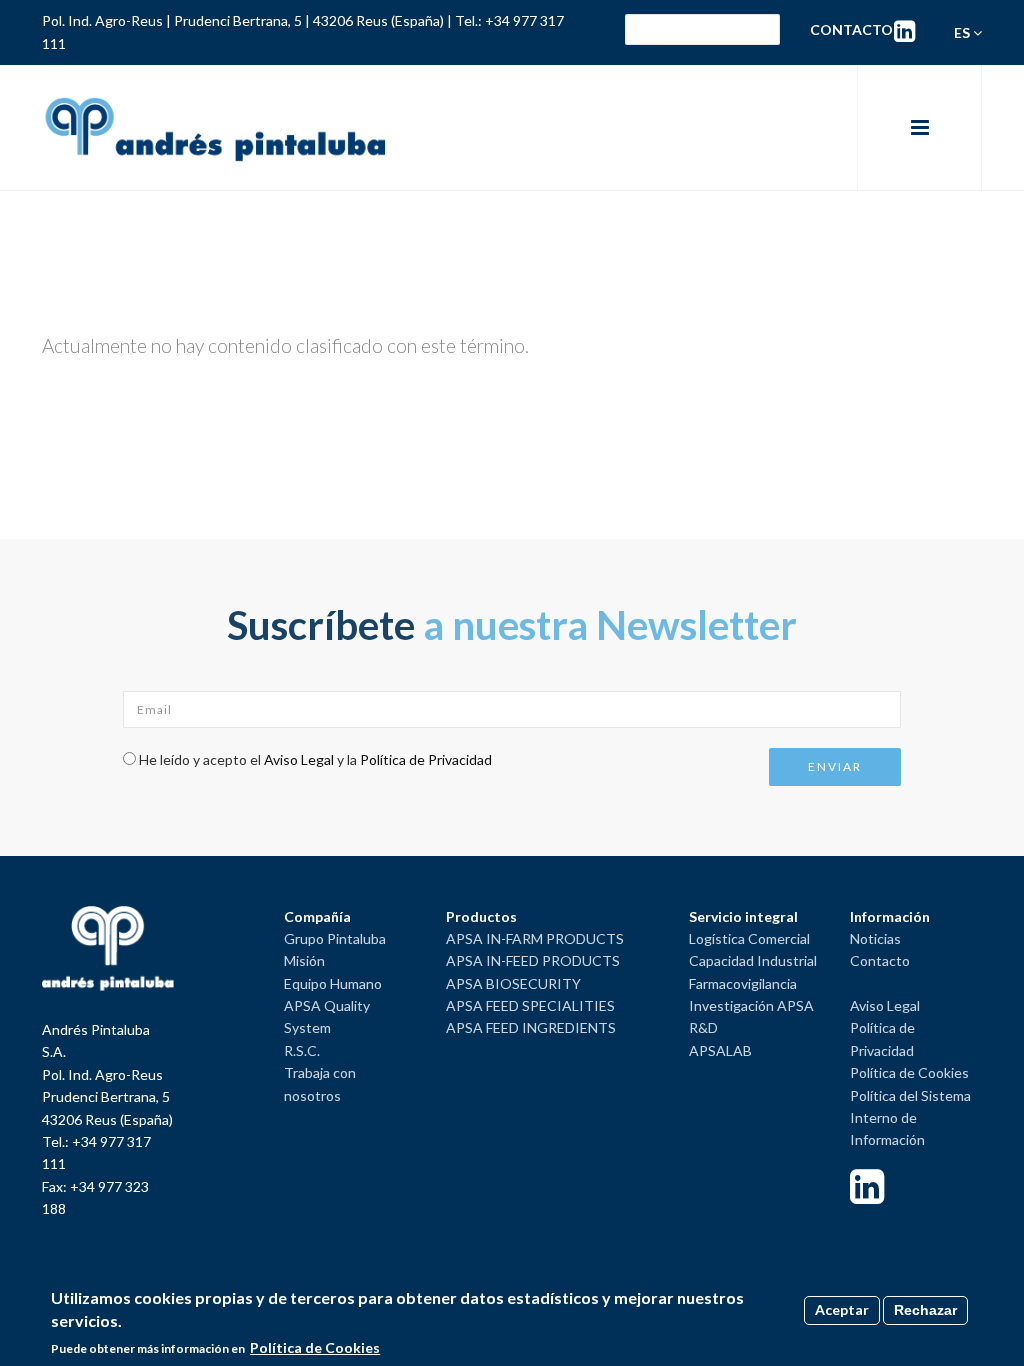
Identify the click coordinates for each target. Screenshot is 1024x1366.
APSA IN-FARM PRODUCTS (535, 938)
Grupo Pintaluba (335, 938)
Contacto (851, 29)
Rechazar (925, 1310)
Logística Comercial (749, 938)
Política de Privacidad (426, 759)
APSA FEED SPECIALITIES (530, 1005)
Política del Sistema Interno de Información (910, 1118)
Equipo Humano (333, 983)
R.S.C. (302, 1050)
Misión (304, 960)
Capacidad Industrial (753, 960)
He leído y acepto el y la (315, 759)
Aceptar (842, 1309)
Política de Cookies (909, 1072)
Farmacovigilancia (743, 983)
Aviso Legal (299, 759)
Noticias (875, 938)
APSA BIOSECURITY (513, 983)
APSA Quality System (327, 1016)
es (963, 32)
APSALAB (720, 1050)
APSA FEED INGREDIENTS (531, 1027)
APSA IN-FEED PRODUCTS (533, 960)
